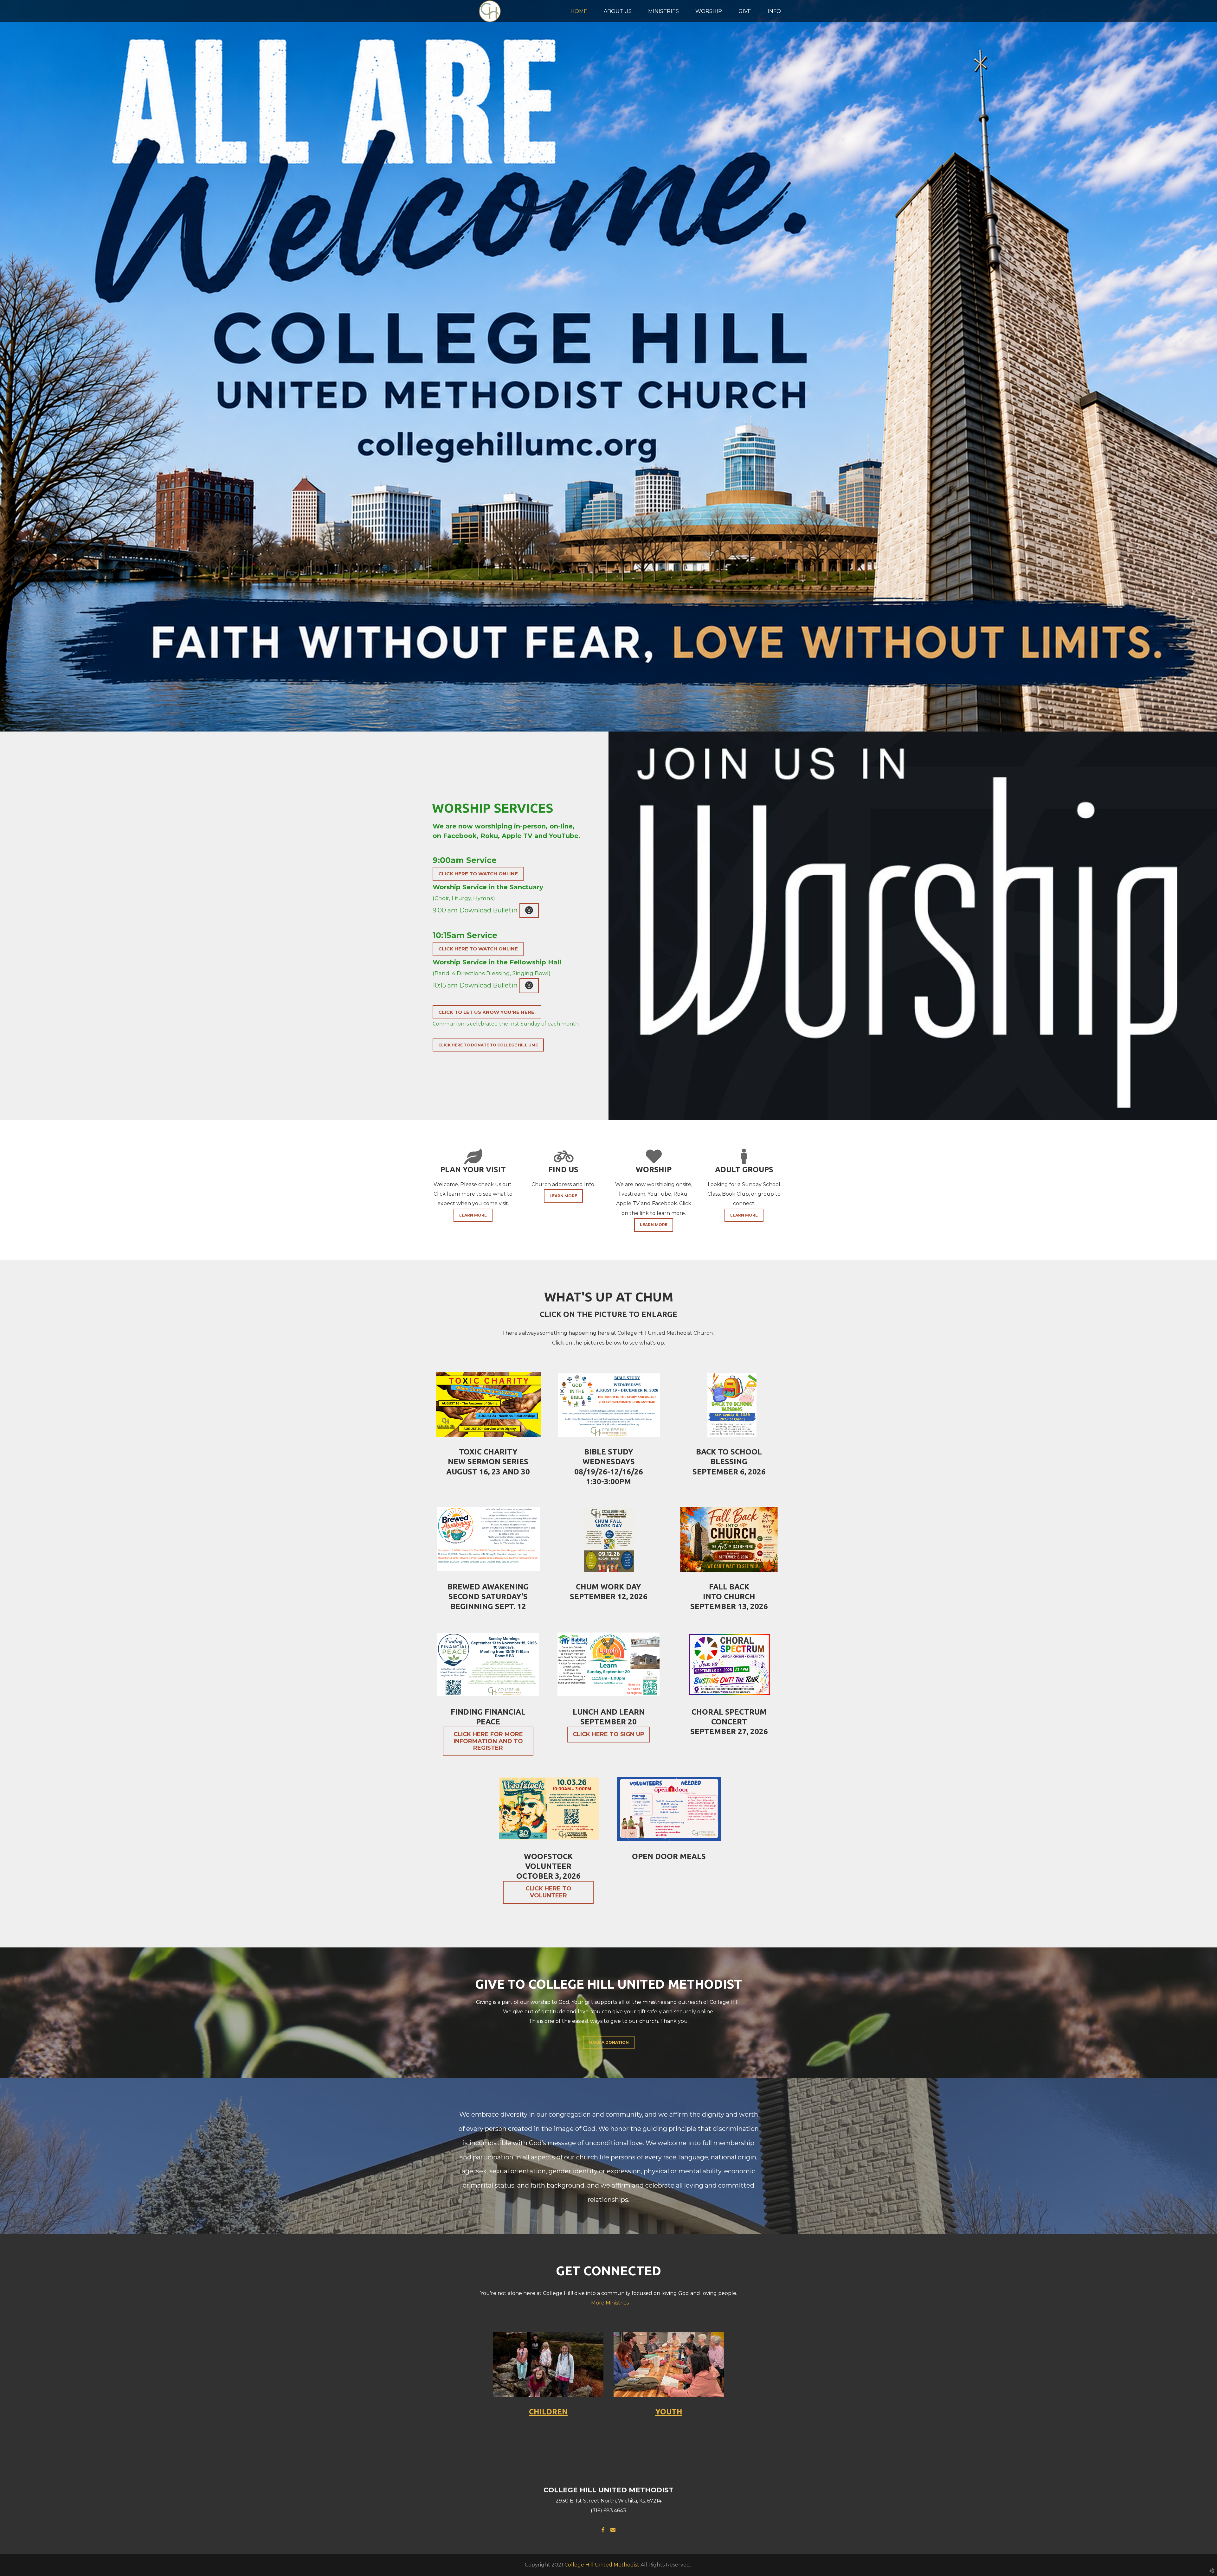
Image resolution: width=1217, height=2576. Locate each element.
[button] (529, 911)
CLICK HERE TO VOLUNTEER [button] (548, 1892)
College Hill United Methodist (602, 2565)
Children (548, 2412)
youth (669, 2412)
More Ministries (610, 2303)
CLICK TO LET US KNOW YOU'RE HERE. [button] (487, 1012)
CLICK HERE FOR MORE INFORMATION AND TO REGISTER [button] (488, 1741)
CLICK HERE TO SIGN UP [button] (608, 1734)
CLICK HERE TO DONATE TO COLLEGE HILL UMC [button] (488, 1045)
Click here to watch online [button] (478, 874)
